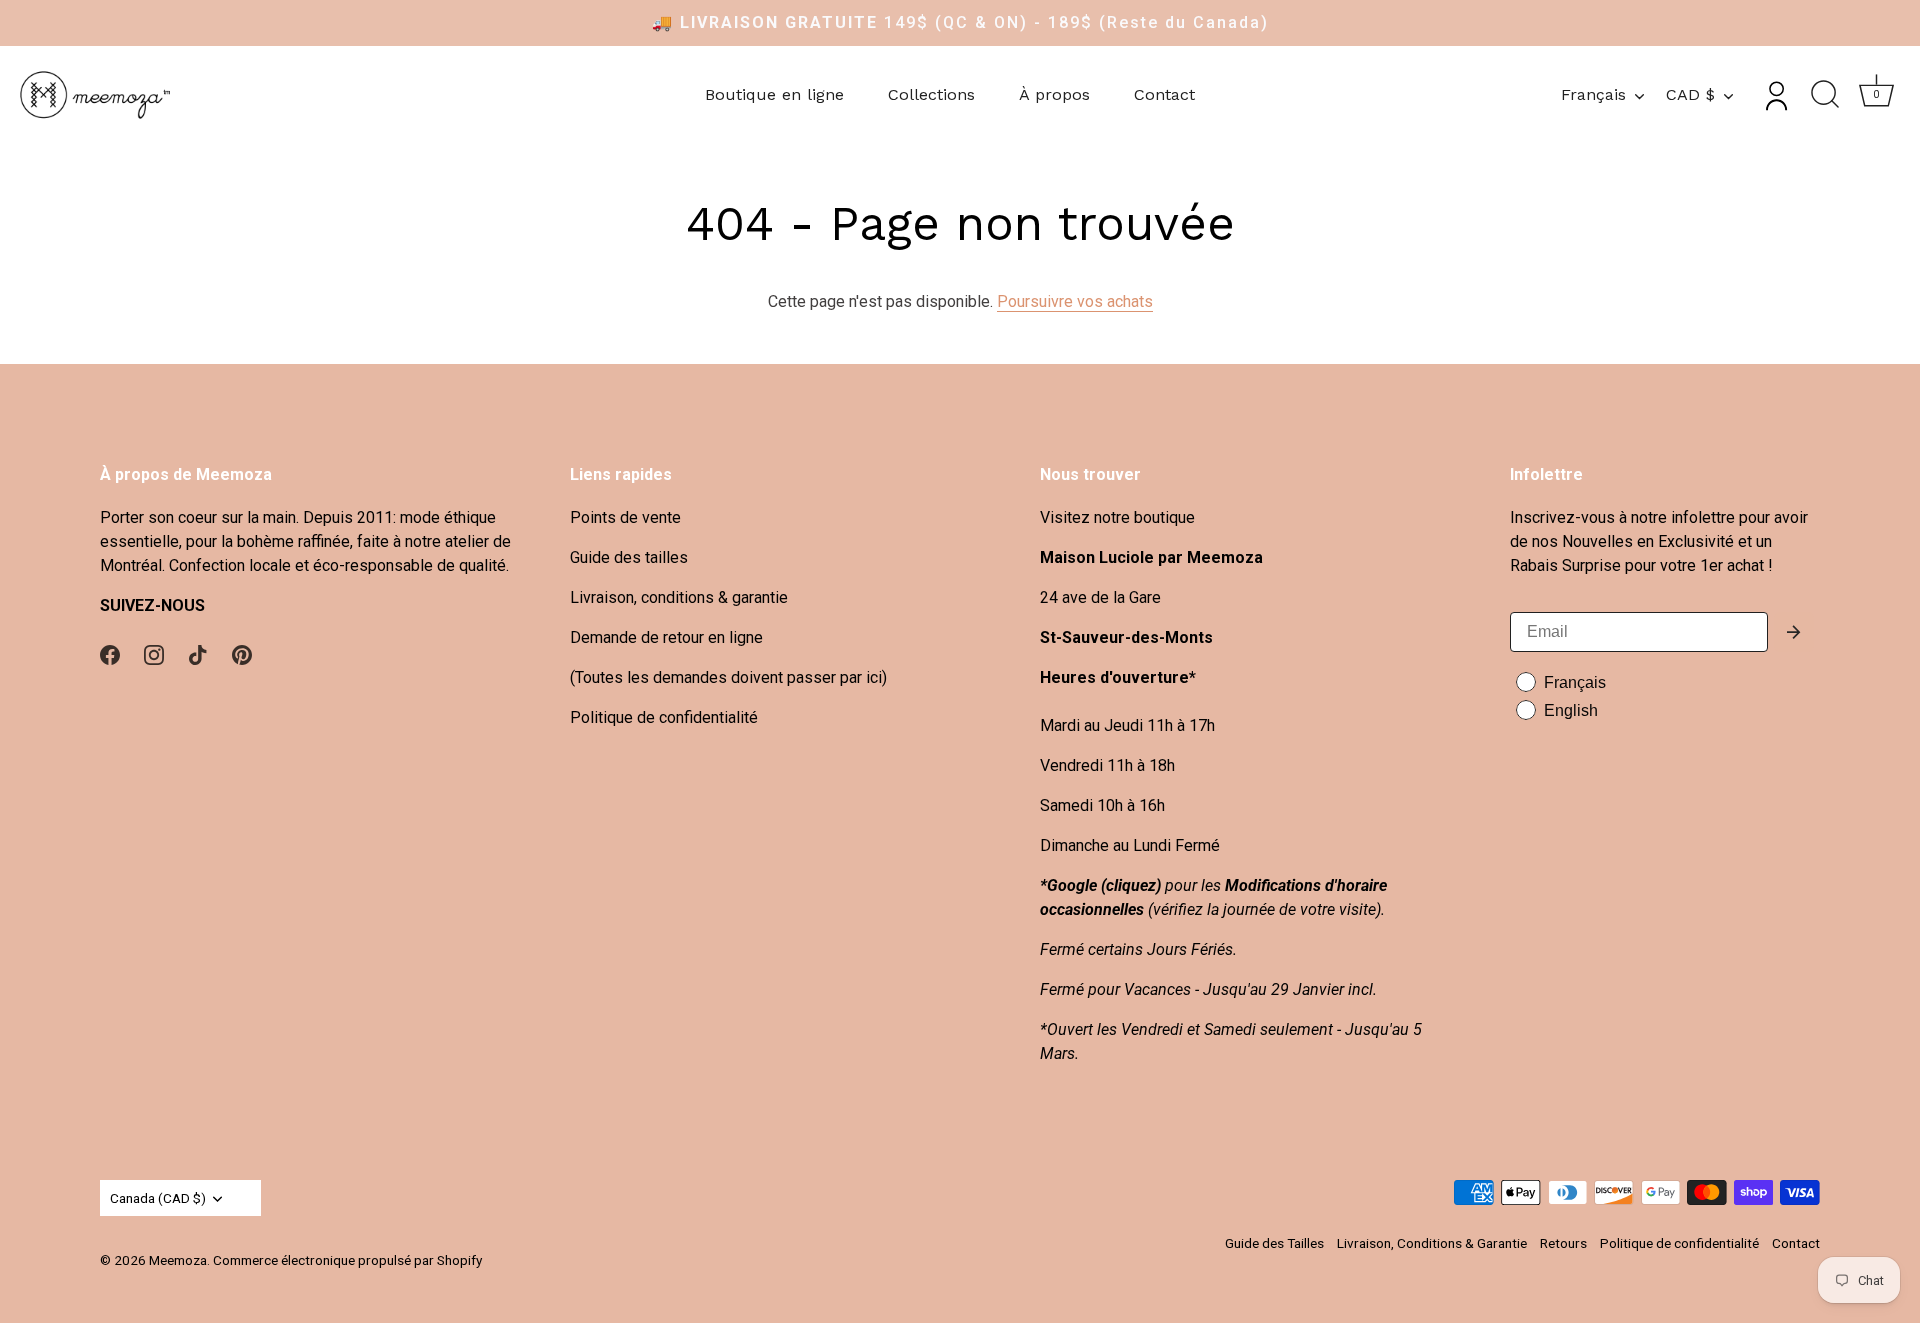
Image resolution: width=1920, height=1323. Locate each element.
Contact (1164, 94)
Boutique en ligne (774, 94)
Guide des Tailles (1274, 1243)
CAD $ (1690, 94)
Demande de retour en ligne (666, 637)
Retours (1563, 1243)
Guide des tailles (629, 557)
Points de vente (625, 517)
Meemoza (178, 1260)
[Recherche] (1825, 95)
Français (1593, 94)
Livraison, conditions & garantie (679, 597)
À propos (1054, 94)
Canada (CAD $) (158, 1198)
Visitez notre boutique (1117, 517)
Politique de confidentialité (664, 717)
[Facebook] (110, 653)
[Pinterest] (242, 653)
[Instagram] (154, 653)
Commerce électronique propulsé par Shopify (347, 1260)
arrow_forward (1794, 632)
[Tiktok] (198, 653)
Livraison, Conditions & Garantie (1432, 1243)
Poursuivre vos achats (1075, 301)
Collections (931, 94)
